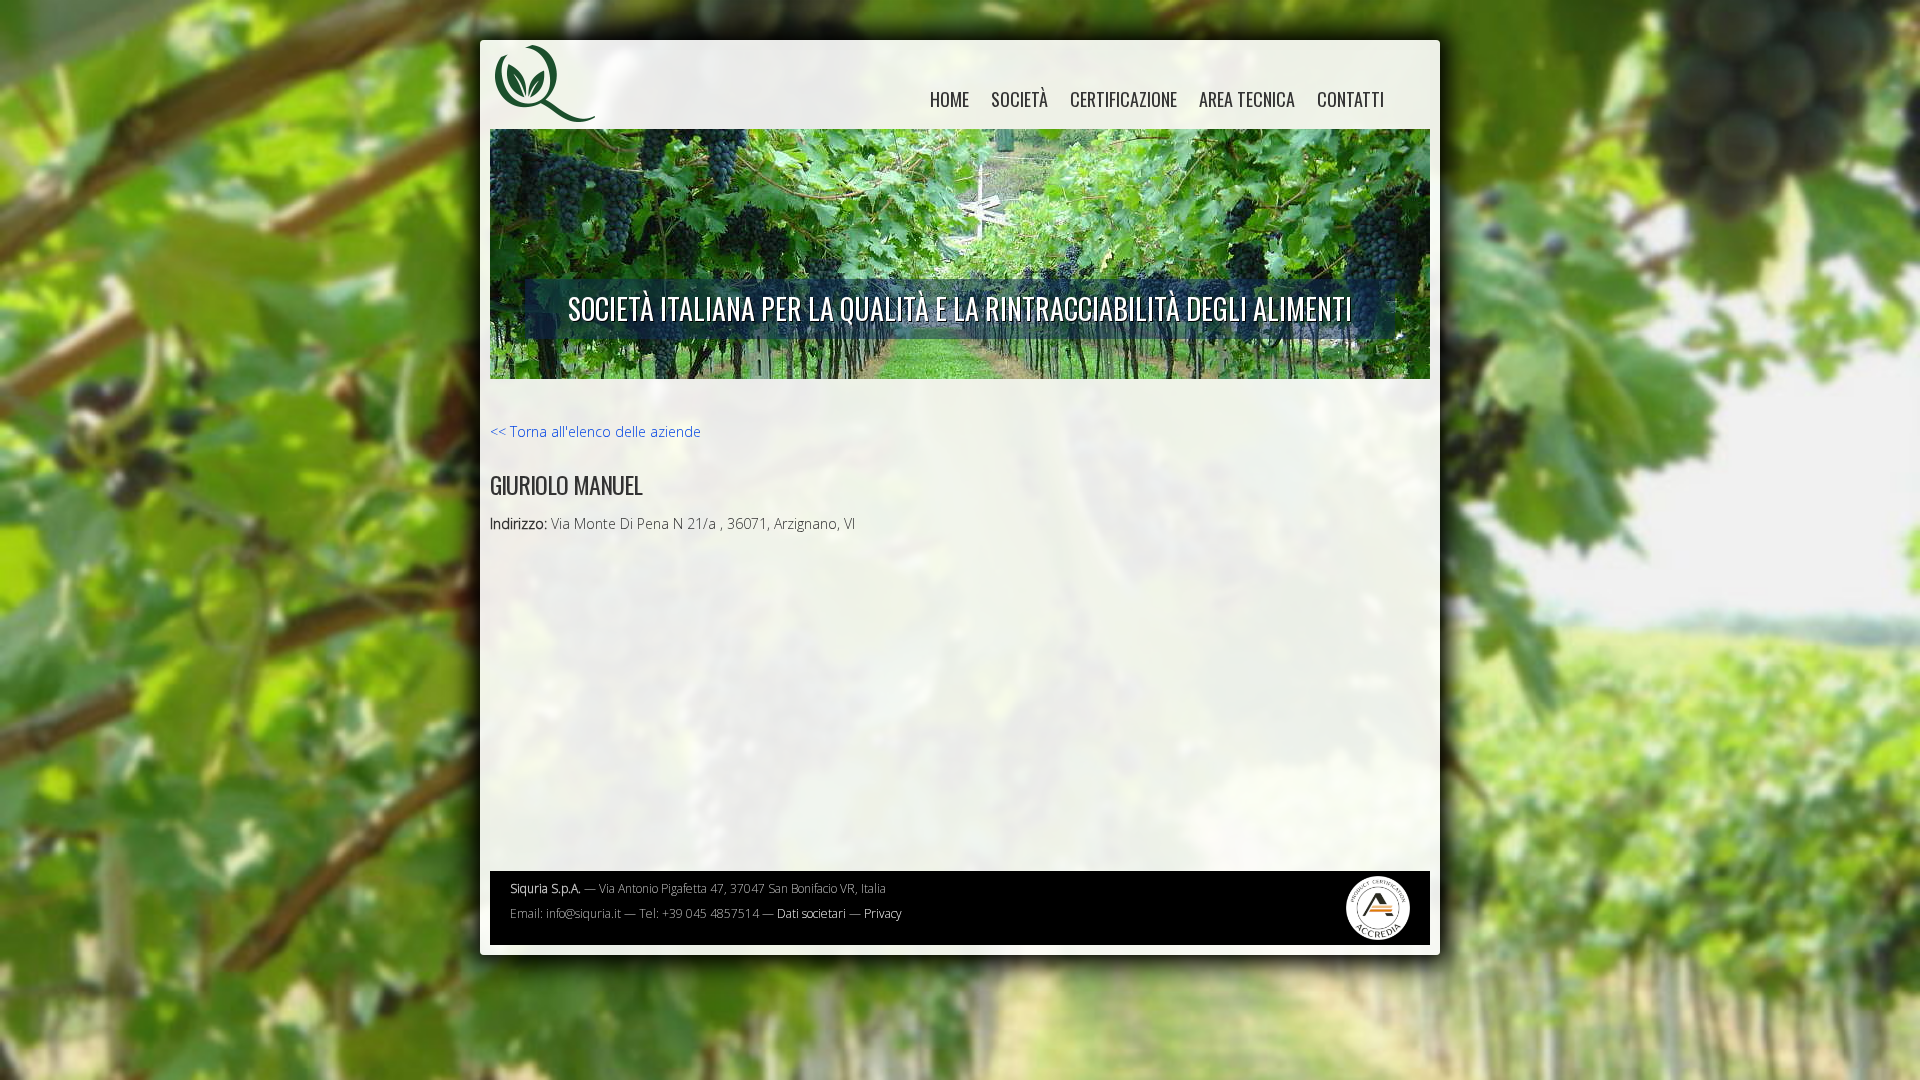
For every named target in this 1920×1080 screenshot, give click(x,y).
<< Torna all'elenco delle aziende (595, 431)
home (949, 99)
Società (1019, 99)
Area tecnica (1247, 99)
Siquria (555, 105)
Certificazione (1123, 99)
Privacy (883, 913)
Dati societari (811, 913)
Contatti (1350, 99)
